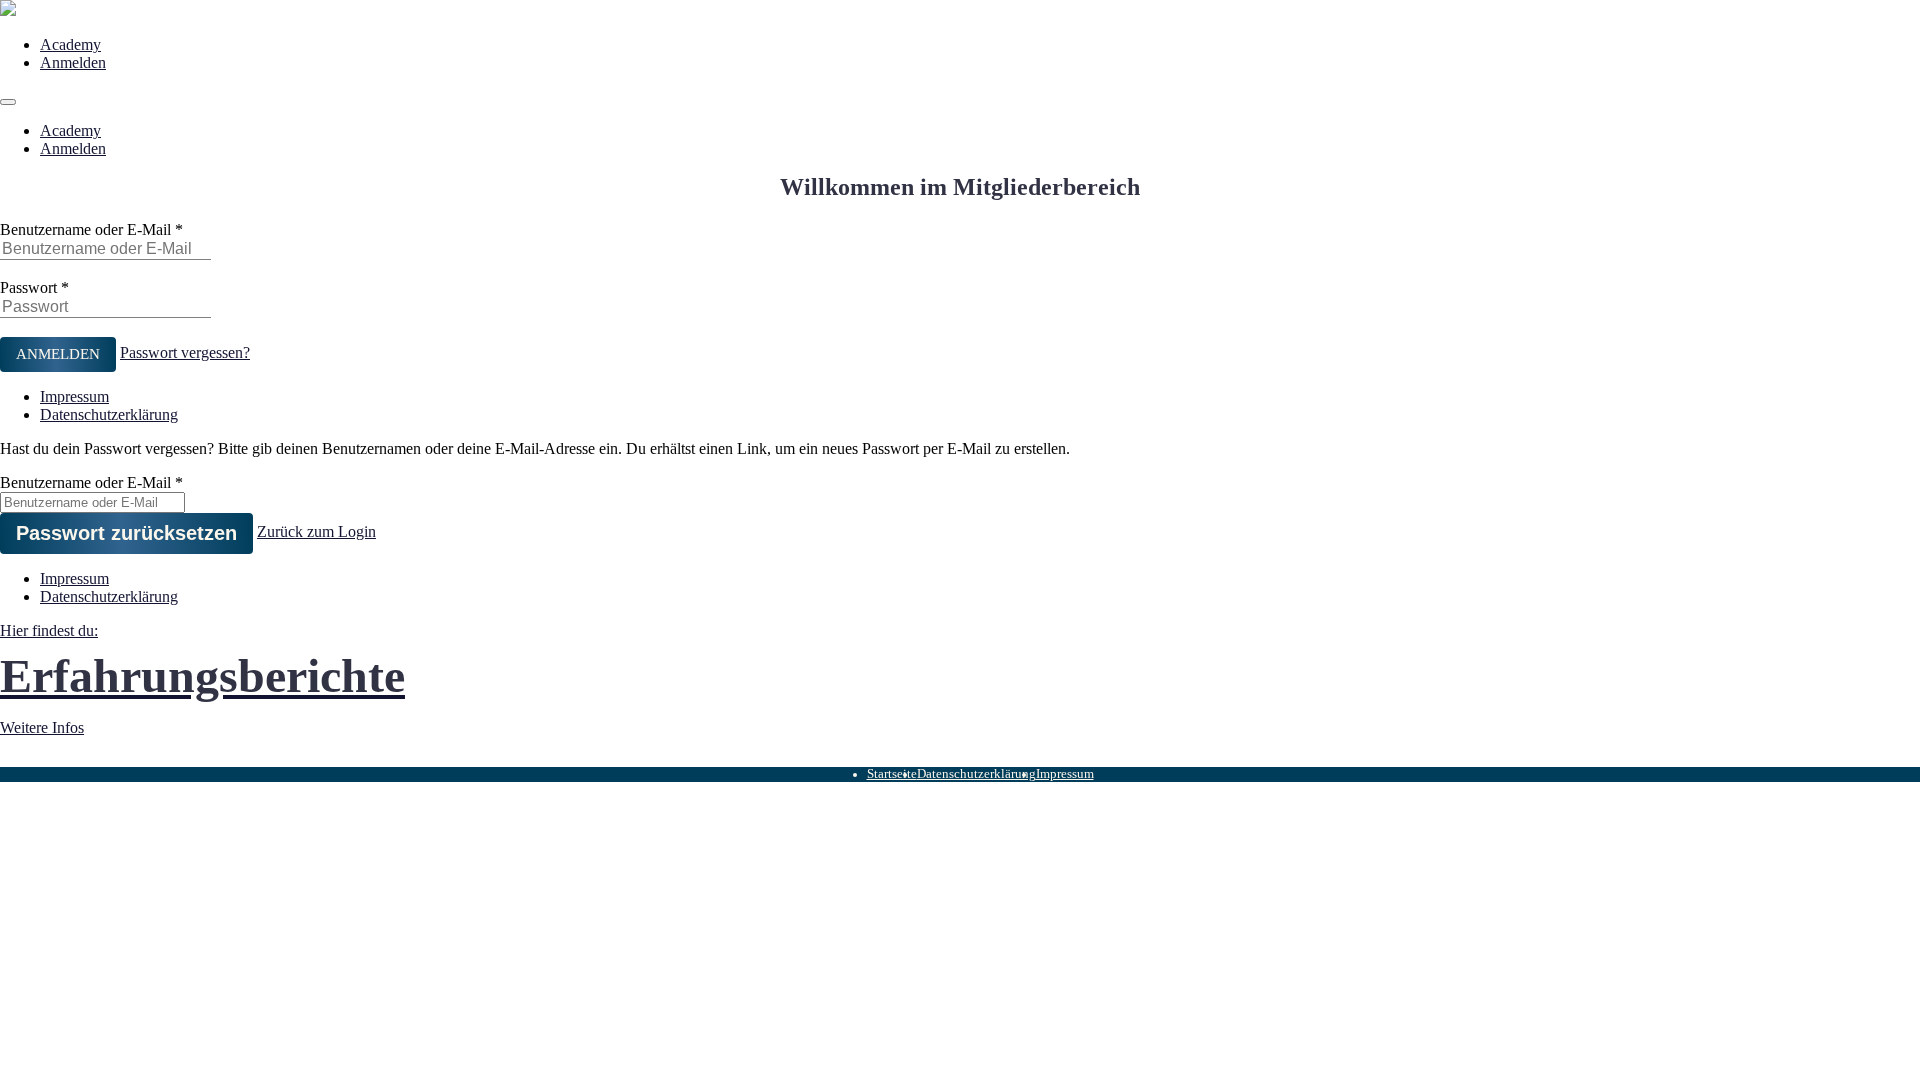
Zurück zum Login (316, 531)
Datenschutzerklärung (109, 414)
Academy (70, 44)
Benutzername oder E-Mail (85, 229)
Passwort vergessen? (185, 352)
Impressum (74, 396)
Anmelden (73, 62)
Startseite (892, 774)
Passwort (28, 287)
